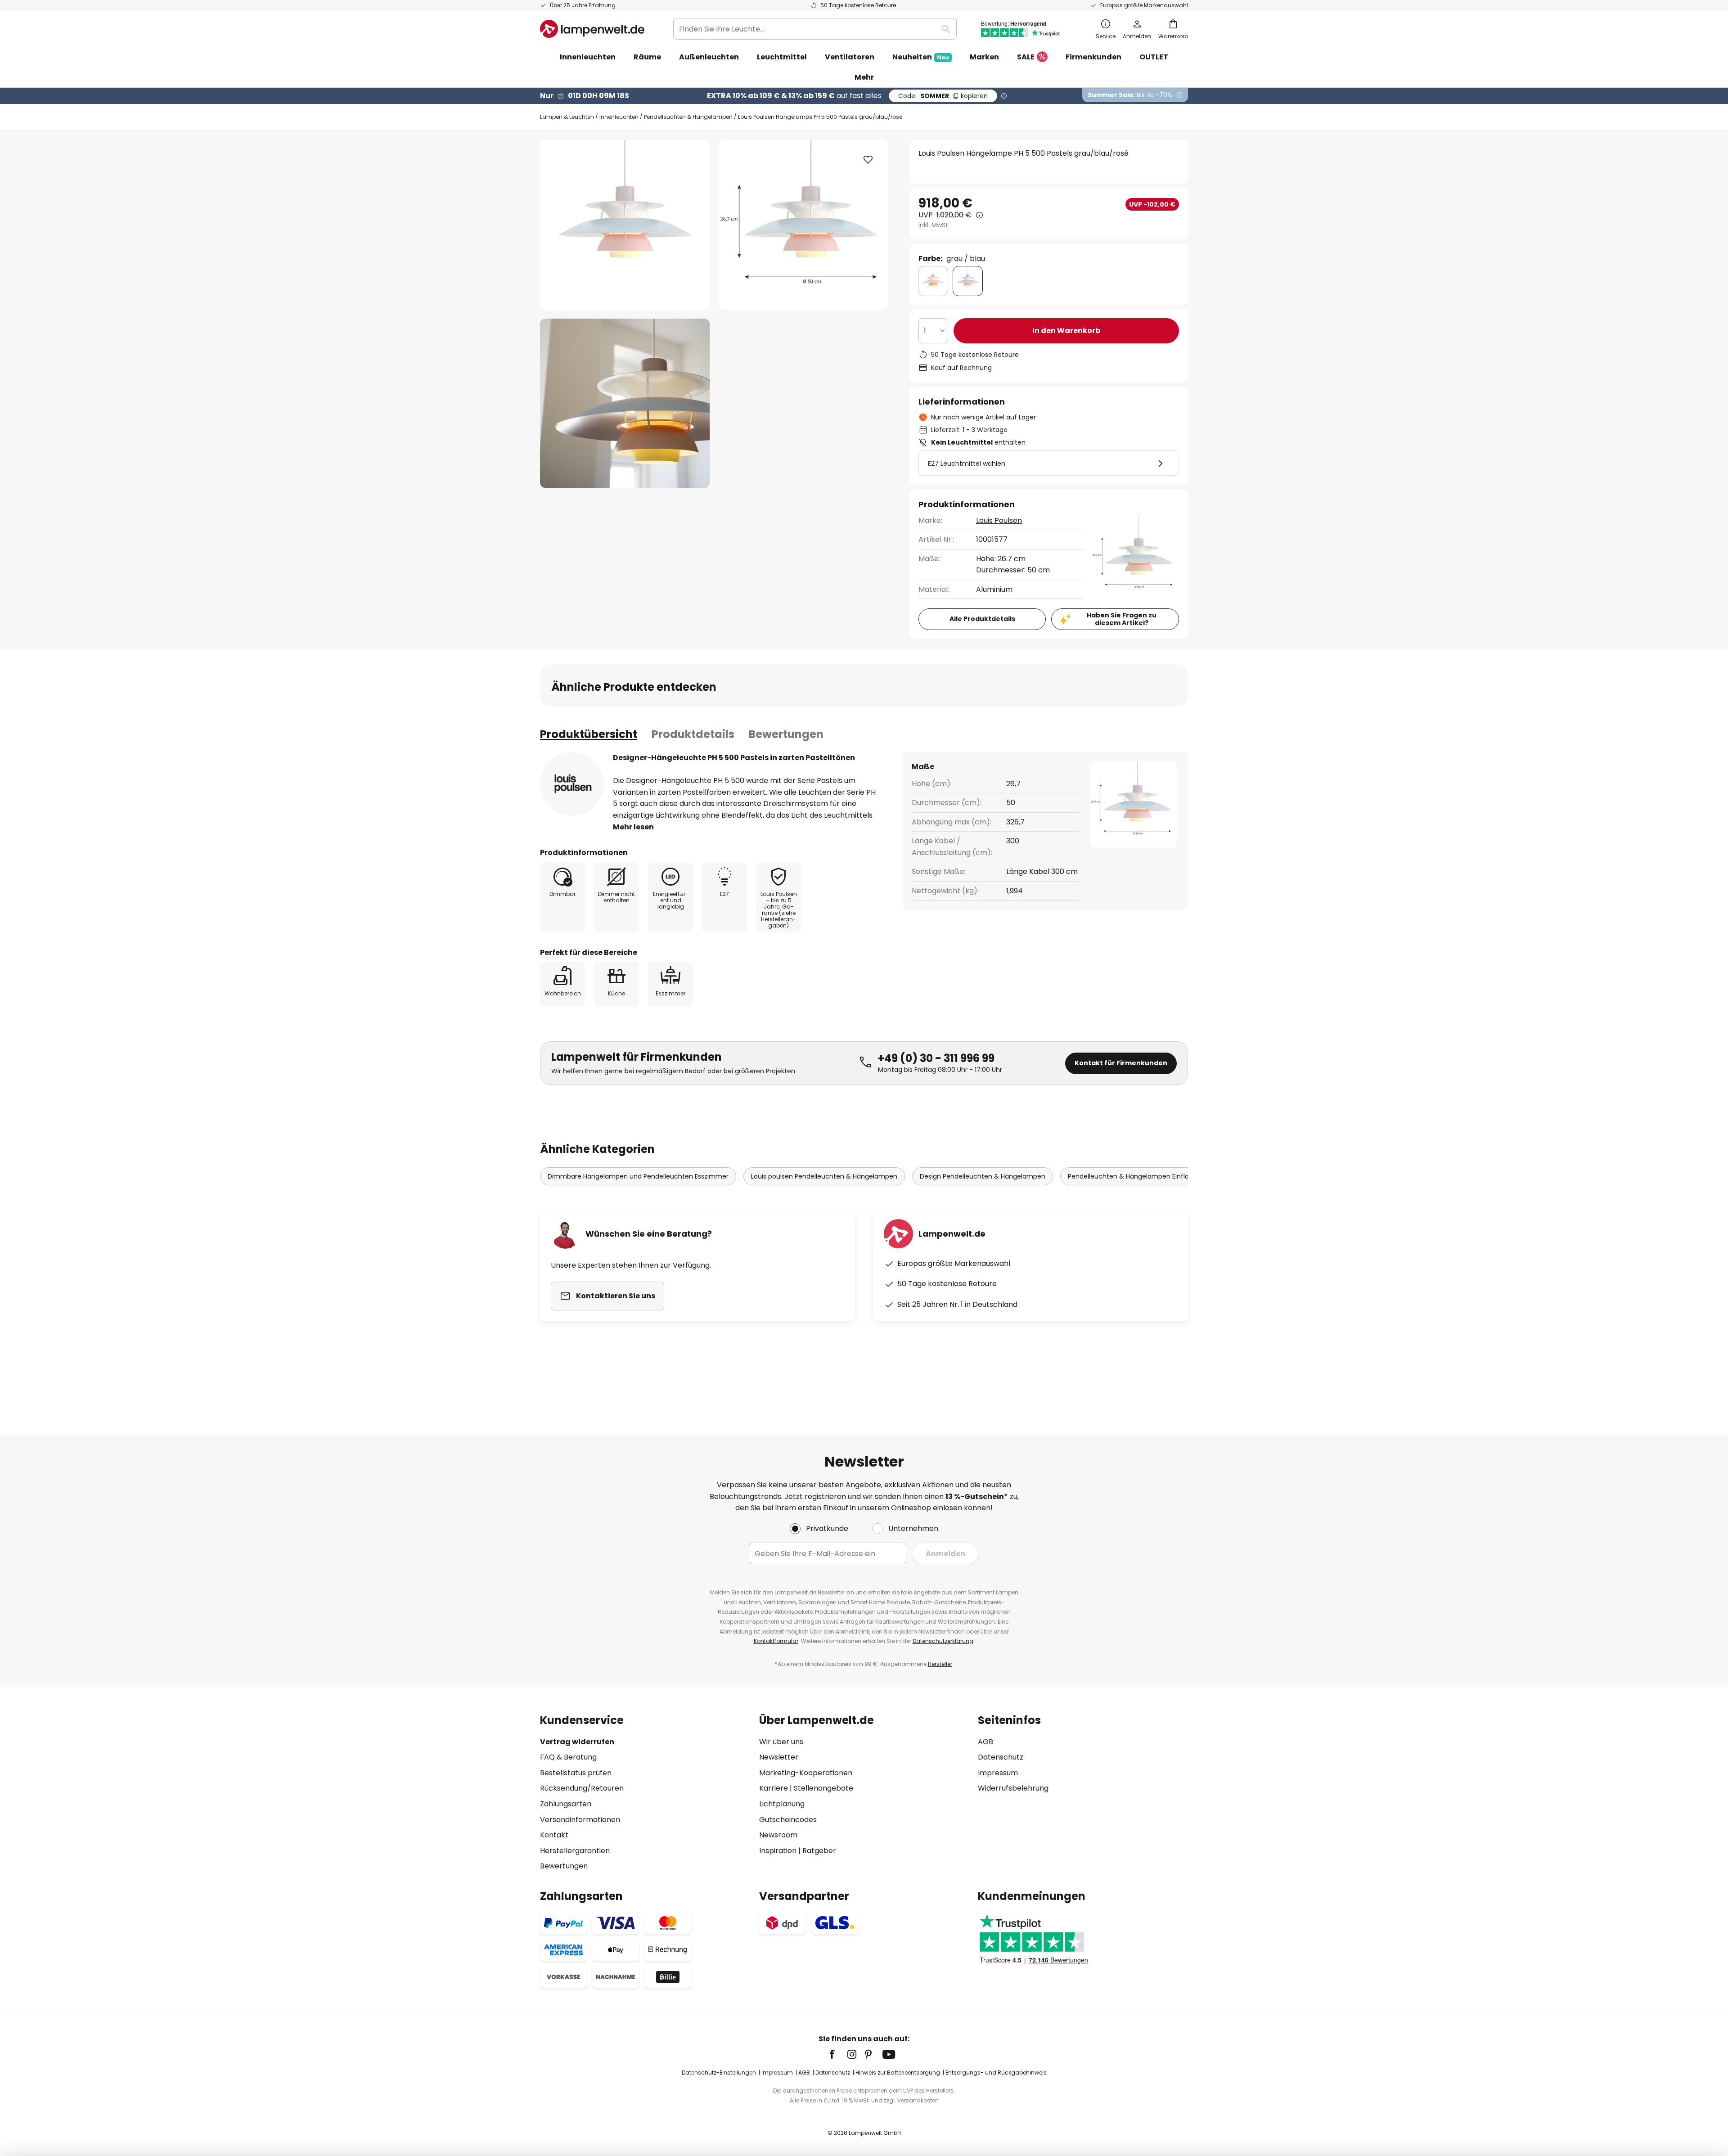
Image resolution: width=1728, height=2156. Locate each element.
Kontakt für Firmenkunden (1121, 1063)
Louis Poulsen (999, 520)
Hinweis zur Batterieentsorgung (898, 2073)
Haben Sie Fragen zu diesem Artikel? (1122, 619)
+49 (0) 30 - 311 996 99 (936, 1058)
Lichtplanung (782, 1804)
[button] (625, 403)
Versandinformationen (580, 1820)
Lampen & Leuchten (567, 117)
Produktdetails (693, 734)
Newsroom (778, 1835)
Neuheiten (921, 57)
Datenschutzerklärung (943, 1641)
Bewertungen (786, 734)
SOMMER (943, 96)
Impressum (998, 1773)
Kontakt (554, 1835)
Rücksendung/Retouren (582, 1788)
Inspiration (778, 1851)
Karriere (774, 1788)
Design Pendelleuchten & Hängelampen (983, 1176)
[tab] (589, 734)
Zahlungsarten (566, 1804)
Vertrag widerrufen (577, 1742)
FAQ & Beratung (568, 1757)
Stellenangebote (823, 1788)
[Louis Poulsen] (572, 784)
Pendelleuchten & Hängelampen (688, 117)
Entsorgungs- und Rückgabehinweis (996, 2073)
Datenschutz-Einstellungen (719, 2073)
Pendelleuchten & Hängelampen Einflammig (1138, 1176)
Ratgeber (819, 1851)
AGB (985, 1742)
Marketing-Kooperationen (806, 1773)
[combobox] (815, 29)
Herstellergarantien (575, 1851)
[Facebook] (838, 2054)
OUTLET (1154, 57)
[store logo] (592, 29)
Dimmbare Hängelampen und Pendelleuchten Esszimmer (638, 1176)
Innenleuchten (619, 117)
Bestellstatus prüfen (576, 1773)
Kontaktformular (776, 1641)
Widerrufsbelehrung (1013, 1788)
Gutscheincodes (788, 1820)
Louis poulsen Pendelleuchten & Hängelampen (824, 1176)
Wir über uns (781, 1742)
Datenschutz (1001, 1757)
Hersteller (940, 1664)
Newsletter (779, 1757)
